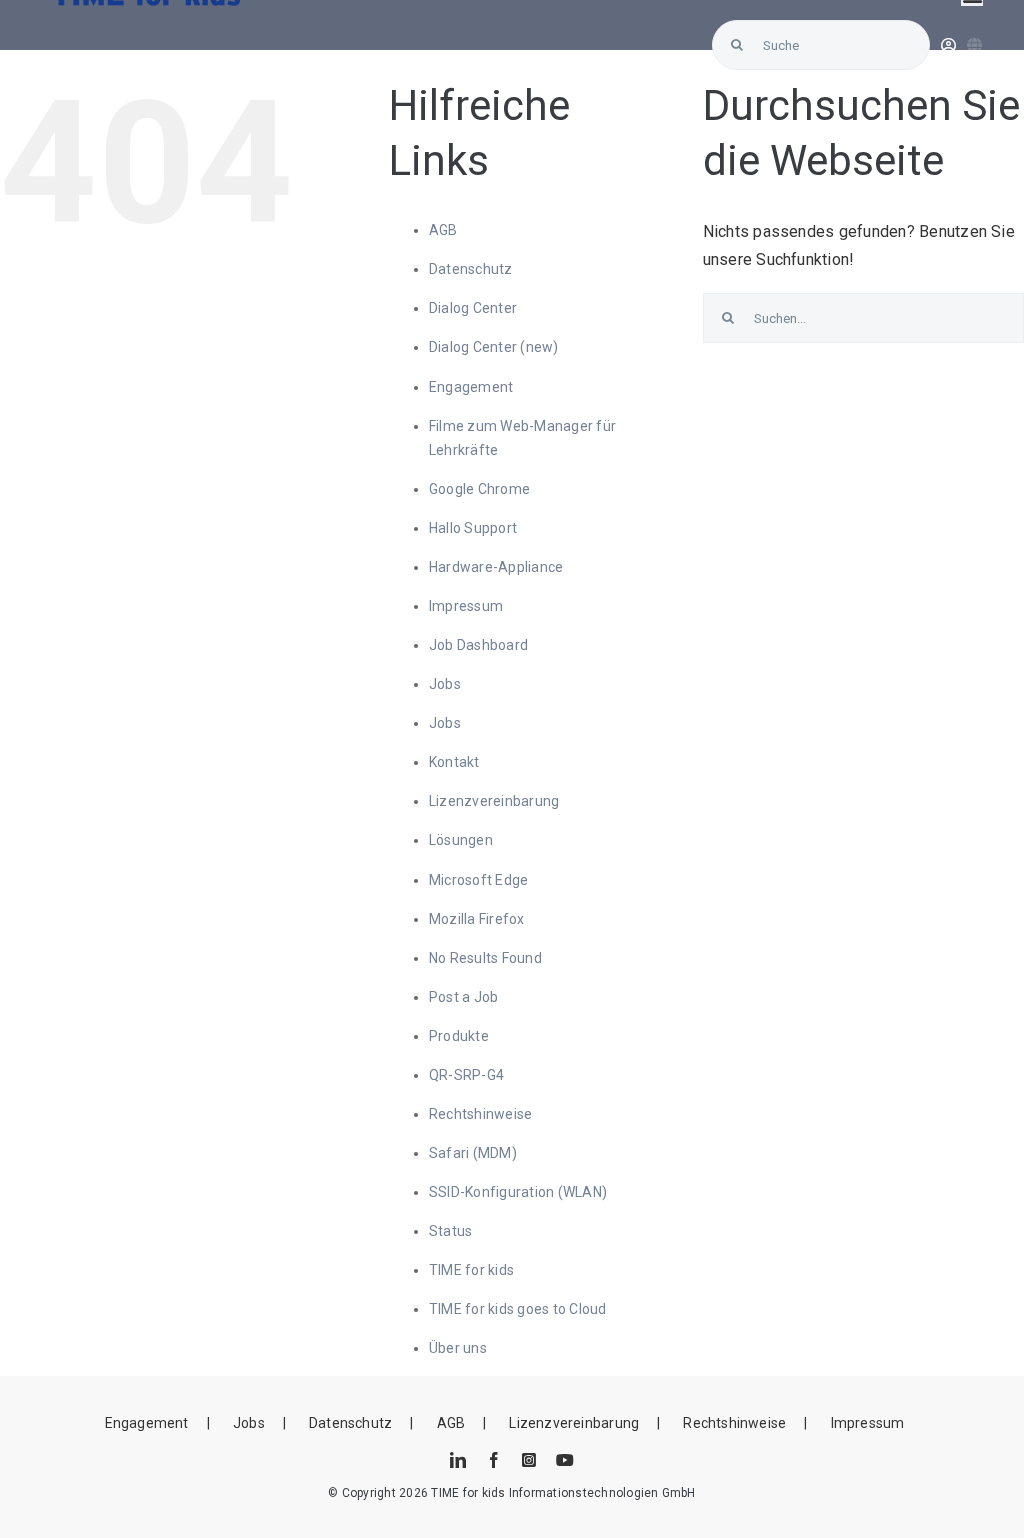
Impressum (466, 606)
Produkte (459, 1036)
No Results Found (485, 958)
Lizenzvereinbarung (494, 801)
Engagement (471, 387)
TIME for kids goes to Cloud (517, 1309)
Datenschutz (471, 269)
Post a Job (463, 997)
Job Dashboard (478, 645)
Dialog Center (473, 308)
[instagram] (529, 1460)
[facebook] (494, 1460)
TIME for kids (471, 1270)
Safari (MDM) (473, 1153)
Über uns (458, 1348)
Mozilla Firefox (477, 919)
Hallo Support (473, 528)
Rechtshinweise (480, 1114)
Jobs (445, 684)
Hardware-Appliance (496, 567)
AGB (443, 230)
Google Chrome (479, 489)
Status (450, 1231)
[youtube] (565, 1460)
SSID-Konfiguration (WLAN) (518, 1192)
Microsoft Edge (478, 880)
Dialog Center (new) (494, 347)
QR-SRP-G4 (466, 1075)
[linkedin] (458, 1460)
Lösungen (461, 840)
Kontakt (454, 762)
